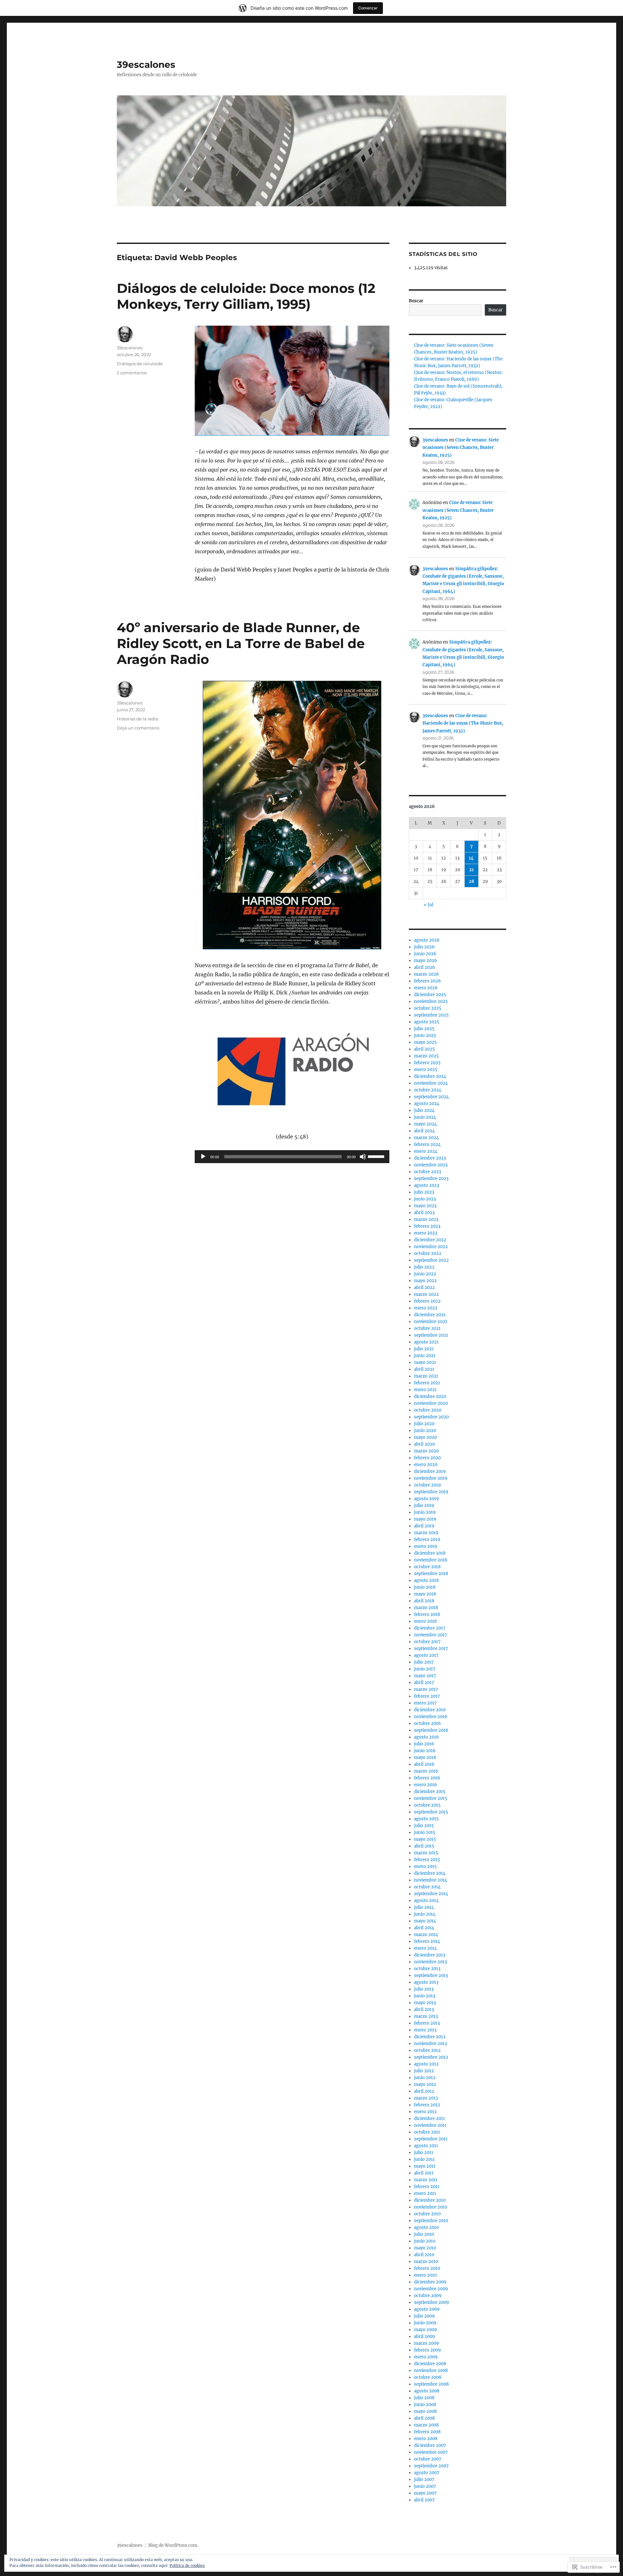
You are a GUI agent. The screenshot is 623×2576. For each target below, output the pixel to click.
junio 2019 (425, 1512)
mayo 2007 (425, 2493)
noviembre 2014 (431, 1880)
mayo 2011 (425, 2166)
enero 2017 (425, 1703)
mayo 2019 (425, 1519)
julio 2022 (424, 1267)
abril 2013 (424, 2010)
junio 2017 (425, 1669)
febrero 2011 (427, 2187)
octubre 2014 (427, 1887)
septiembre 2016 (431, 1730)
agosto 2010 (426, 2227)
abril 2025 (424, 1049)
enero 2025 (426, 1070)
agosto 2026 (427, 940)
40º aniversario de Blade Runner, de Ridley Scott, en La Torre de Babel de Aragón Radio (241, 643)
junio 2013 (425, 1996)
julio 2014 (424, 1907)
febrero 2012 (427, 2105)
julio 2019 (424, 1505)
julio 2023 (424, 1192)
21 (471, 870)
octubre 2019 (428, 1485)
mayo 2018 (425, 1594)
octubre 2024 (428, 1090)
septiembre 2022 (431, 1260)
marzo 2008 (426, 2425)
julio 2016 (424, 1744)
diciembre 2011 (429, 2119)
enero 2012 (425, 2112)
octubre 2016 (428, 1723)
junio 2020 (425, 1431)
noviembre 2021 (431, 1322)
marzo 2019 (426, 1533)
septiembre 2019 (431, 1492)
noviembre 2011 (430, 2125)
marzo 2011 (426, 2180)
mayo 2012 (425, 2084)
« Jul (428, 905)
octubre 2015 (427, 1805)
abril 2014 (424, 1928)
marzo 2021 (426, 1376)
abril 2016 (424, 1764)
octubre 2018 (427, 1567)
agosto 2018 (426, 1580)
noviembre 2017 (431, 1635)
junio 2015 (425, 1832)
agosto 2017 (426, 1655)
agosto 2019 (427, 1499)
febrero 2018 (427, 1614)
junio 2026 (425, 954)
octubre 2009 (428, 2296)
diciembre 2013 (430, 1955)
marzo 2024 (426, 1138)
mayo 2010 (425, 2248)
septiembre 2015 (431, 1812)
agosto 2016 (427, 1737)
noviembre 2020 (431, 1403)
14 (471, 858)
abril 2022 (424, 1288)
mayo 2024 (425, 1124)
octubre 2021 (427, 1328)
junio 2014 (425, 1914)
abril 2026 (425, 967)
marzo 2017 (426, 1689)
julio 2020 (424, 1424)
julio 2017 (424, 1662)
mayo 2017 (425, 1676)
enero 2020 (426, 1465)
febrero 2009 (428, 2350)
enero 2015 (425, 1866)
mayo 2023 (425, 1206)
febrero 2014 (427, 1941)
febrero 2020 (427, 1458)
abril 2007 (424, 2500)
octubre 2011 (427, 2132)
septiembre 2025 (431, 1015)
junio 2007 (425, 2486)
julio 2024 (424, 1110)
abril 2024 (424, 1131)
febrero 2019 (427, 1540)
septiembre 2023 (431, 1179)
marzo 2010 (426, 2262)
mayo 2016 (425, 1757)
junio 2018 (425, 1587)
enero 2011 (425, 2193)
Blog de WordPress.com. (173, 2545)
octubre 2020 (428, 1410)
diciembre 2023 (430, 1158)
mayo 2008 (425, 2411)
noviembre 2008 (431, 2371)
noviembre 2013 (430, 1962)
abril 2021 (424, 1369)
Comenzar (368, 8)
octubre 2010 (427, 2214)
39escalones (146, 65)
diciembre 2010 (430, 2200)
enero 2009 (426, 2357)
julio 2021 (424, 1349)
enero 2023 (426, 1233)
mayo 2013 (425, 2003)
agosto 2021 (426, 1342)
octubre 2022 (428, 1253)
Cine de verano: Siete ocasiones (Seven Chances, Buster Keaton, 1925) (461, 448)
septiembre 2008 (431, 2384)
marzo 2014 (426, 1935)
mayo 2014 (425, 1921)
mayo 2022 (425, 1281)
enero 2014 (425, 1948)
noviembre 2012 (431, 2044)
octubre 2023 (428, 1172)
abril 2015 (424, 1846)
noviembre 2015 (431, 1798)
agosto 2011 (426, 2146)
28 (471, 881)
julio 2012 (424, 2071)
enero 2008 (426, 2439)
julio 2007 (424, 2480)
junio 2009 (425, 2323)
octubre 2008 (428, 2377)
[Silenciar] (363, 1157)
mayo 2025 (425, 1042)
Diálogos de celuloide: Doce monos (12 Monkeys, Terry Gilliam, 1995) (246, 296)
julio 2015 (424, 1826)
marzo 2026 (427, 974)
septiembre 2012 (431, 2057)
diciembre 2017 (430, 1628)
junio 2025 (425, 1035)
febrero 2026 (428, 981)
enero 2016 (426, 1785)
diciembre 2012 (430, 2037)
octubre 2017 (427, 1642)
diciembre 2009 (430, 2282)
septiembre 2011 (431, 2139)
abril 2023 (424, 1213)
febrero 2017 (427, 1696)
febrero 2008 (427, 2432)
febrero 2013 (427, 2023)
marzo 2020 (426, 1451)
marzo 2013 (426, 2016)
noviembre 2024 (431, 1083)
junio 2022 (425, 1274)
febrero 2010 (427, 2268)
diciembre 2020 (430, 1396)
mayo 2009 (426, 2330)
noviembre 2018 (431, 1560)
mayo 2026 (426, 961)
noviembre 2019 (431, 1478)
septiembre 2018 (431, 1574)
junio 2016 (425, 1751)
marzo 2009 (427, 2343)
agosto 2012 (426, 2064)
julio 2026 (424, 947)
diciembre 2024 (430, 1076)
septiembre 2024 (431, 1097)
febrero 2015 (427, 1860)
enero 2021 (425, 1390)
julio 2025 (424, 1029)
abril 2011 (424, 2173)
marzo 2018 (426, 1608)
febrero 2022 (427, 1301)
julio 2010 (424, 2234)
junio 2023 (425, 1199)
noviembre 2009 (431, 2289)
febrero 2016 (427, 1778)
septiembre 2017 (431, 1649)
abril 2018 (424, 1601)
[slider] (377, 1156)
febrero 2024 (427, 1144)
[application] (292, 1157)
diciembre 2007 (430, 2445)
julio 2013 (424, 1989)
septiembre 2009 (432, 2302)
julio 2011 (424, 2153)
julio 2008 (424, 2398)
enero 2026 (426, 988)
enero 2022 (426, 1308)
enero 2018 (425, 1621)
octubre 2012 (427, 2050)
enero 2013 (425, 2030)
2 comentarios (132, 373)
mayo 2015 (425, 1839)
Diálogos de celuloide (140, 364)
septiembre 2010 (431, 2221)
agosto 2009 (427, 2309)
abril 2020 (424, 1444)
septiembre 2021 (431, 1335)
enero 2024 (426, 1151)
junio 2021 (425, 1356)
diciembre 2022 (430, 1240)
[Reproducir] (203, 1157)
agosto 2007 (427, 2473)
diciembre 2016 (430, 1710)
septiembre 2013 (431, 1975)
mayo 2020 (425, 1437)
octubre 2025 (428, 1008)
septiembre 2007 (431, 2466)
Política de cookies (187, 2565)
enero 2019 (426, 1546)
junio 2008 (425, 2405)
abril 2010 (424, 2255)
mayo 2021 (425, 1362)
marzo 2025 (426, 1056)
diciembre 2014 (430, 1873)
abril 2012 (424, 2091)
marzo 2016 (426, 1771)
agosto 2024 (427, 1104)
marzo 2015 (426, 1853)
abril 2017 (424, 1683)
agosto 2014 (426, 1901)
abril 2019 (424, 1526)
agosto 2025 (427, 1022)
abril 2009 (425, 2336)
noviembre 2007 (431, 2452)
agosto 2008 (427, 2391)
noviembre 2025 (431, 1001)
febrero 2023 (427, 1226)
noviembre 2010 (431, 2207)
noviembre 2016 (431, 1717)
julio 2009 (424, 2316)
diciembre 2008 (430, 2364)
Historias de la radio (138, 719)
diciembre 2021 (430, 1315)
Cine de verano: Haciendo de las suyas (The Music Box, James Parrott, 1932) (463, 723)
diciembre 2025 (430, 995)
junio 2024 (425, 1117)
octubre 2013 (427, 1969)
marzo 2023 (426, 1219)
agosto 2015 (426, 1819)
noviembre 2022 (431, 1247)
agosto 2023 (427, 1185)
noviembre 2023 (431, 1165)
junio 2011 (424, 2159)
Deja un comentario (138, 728)
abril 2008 (424, 2418)
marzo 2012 (426, 2098)
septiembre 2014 (431, 1894)
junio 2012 (425, 2078)
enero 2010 (425, 2275)
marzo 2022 (426, 1294)
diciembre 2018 (430, 1553)
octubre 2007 (428, 2459)
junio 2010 (425, 2241)
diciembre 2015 (430, 1792)
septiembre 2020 (431, 1417)
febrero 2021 (427, 1383)
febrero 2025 (427, 1063)
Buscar (416, 301)
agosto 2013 (426, 1982)
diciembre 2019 (430, 1471)
